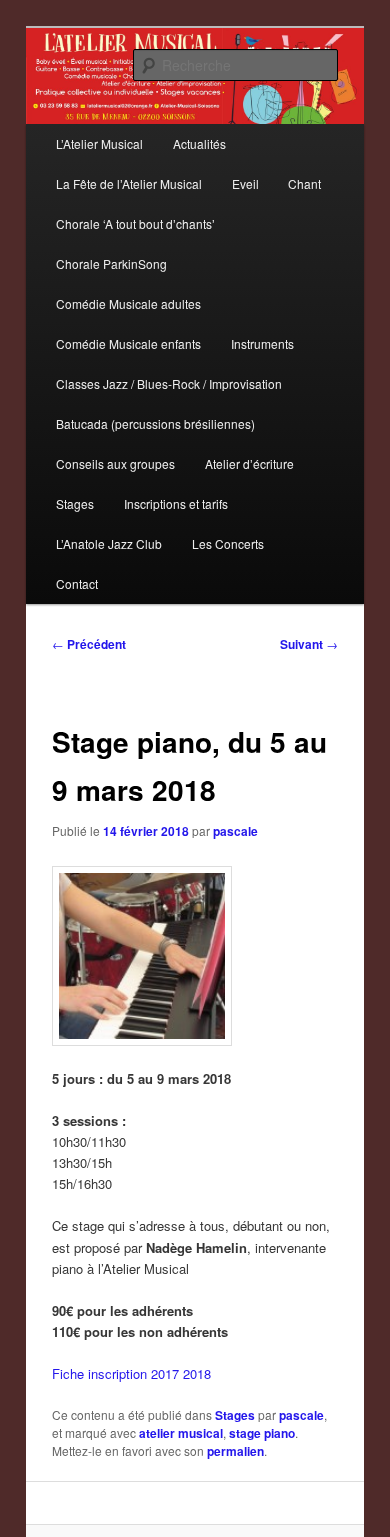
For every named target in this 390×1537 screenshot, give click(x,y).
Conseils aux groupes (115, 463)
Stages (75, 503)
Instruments (262, 343)
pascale (235, 831)
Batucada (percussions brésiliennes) (155, 423)
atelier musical (181, 1433)
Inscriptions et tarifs (176, 503)
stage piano (262, 1433)
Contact (77, 583)
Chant (304, 183)
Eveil (245, 183)
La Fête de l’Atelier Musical (129, 183)
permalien (235, 1451)
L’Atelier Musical (99, 143)
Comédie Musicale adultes (128, 303)
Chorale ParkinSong (111, 263)
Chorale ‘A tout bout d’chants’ (135, 223)
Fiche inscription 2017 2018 (131, 1373)
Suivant (309, 644)
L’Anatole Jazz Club (109, 543)
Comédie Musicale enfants (128, 343)
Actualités (199, 143)
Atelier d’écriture (249, 463)
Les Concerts (228, 543)
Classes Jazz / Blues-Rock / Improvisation (169, 383)
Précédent (89, 644)
